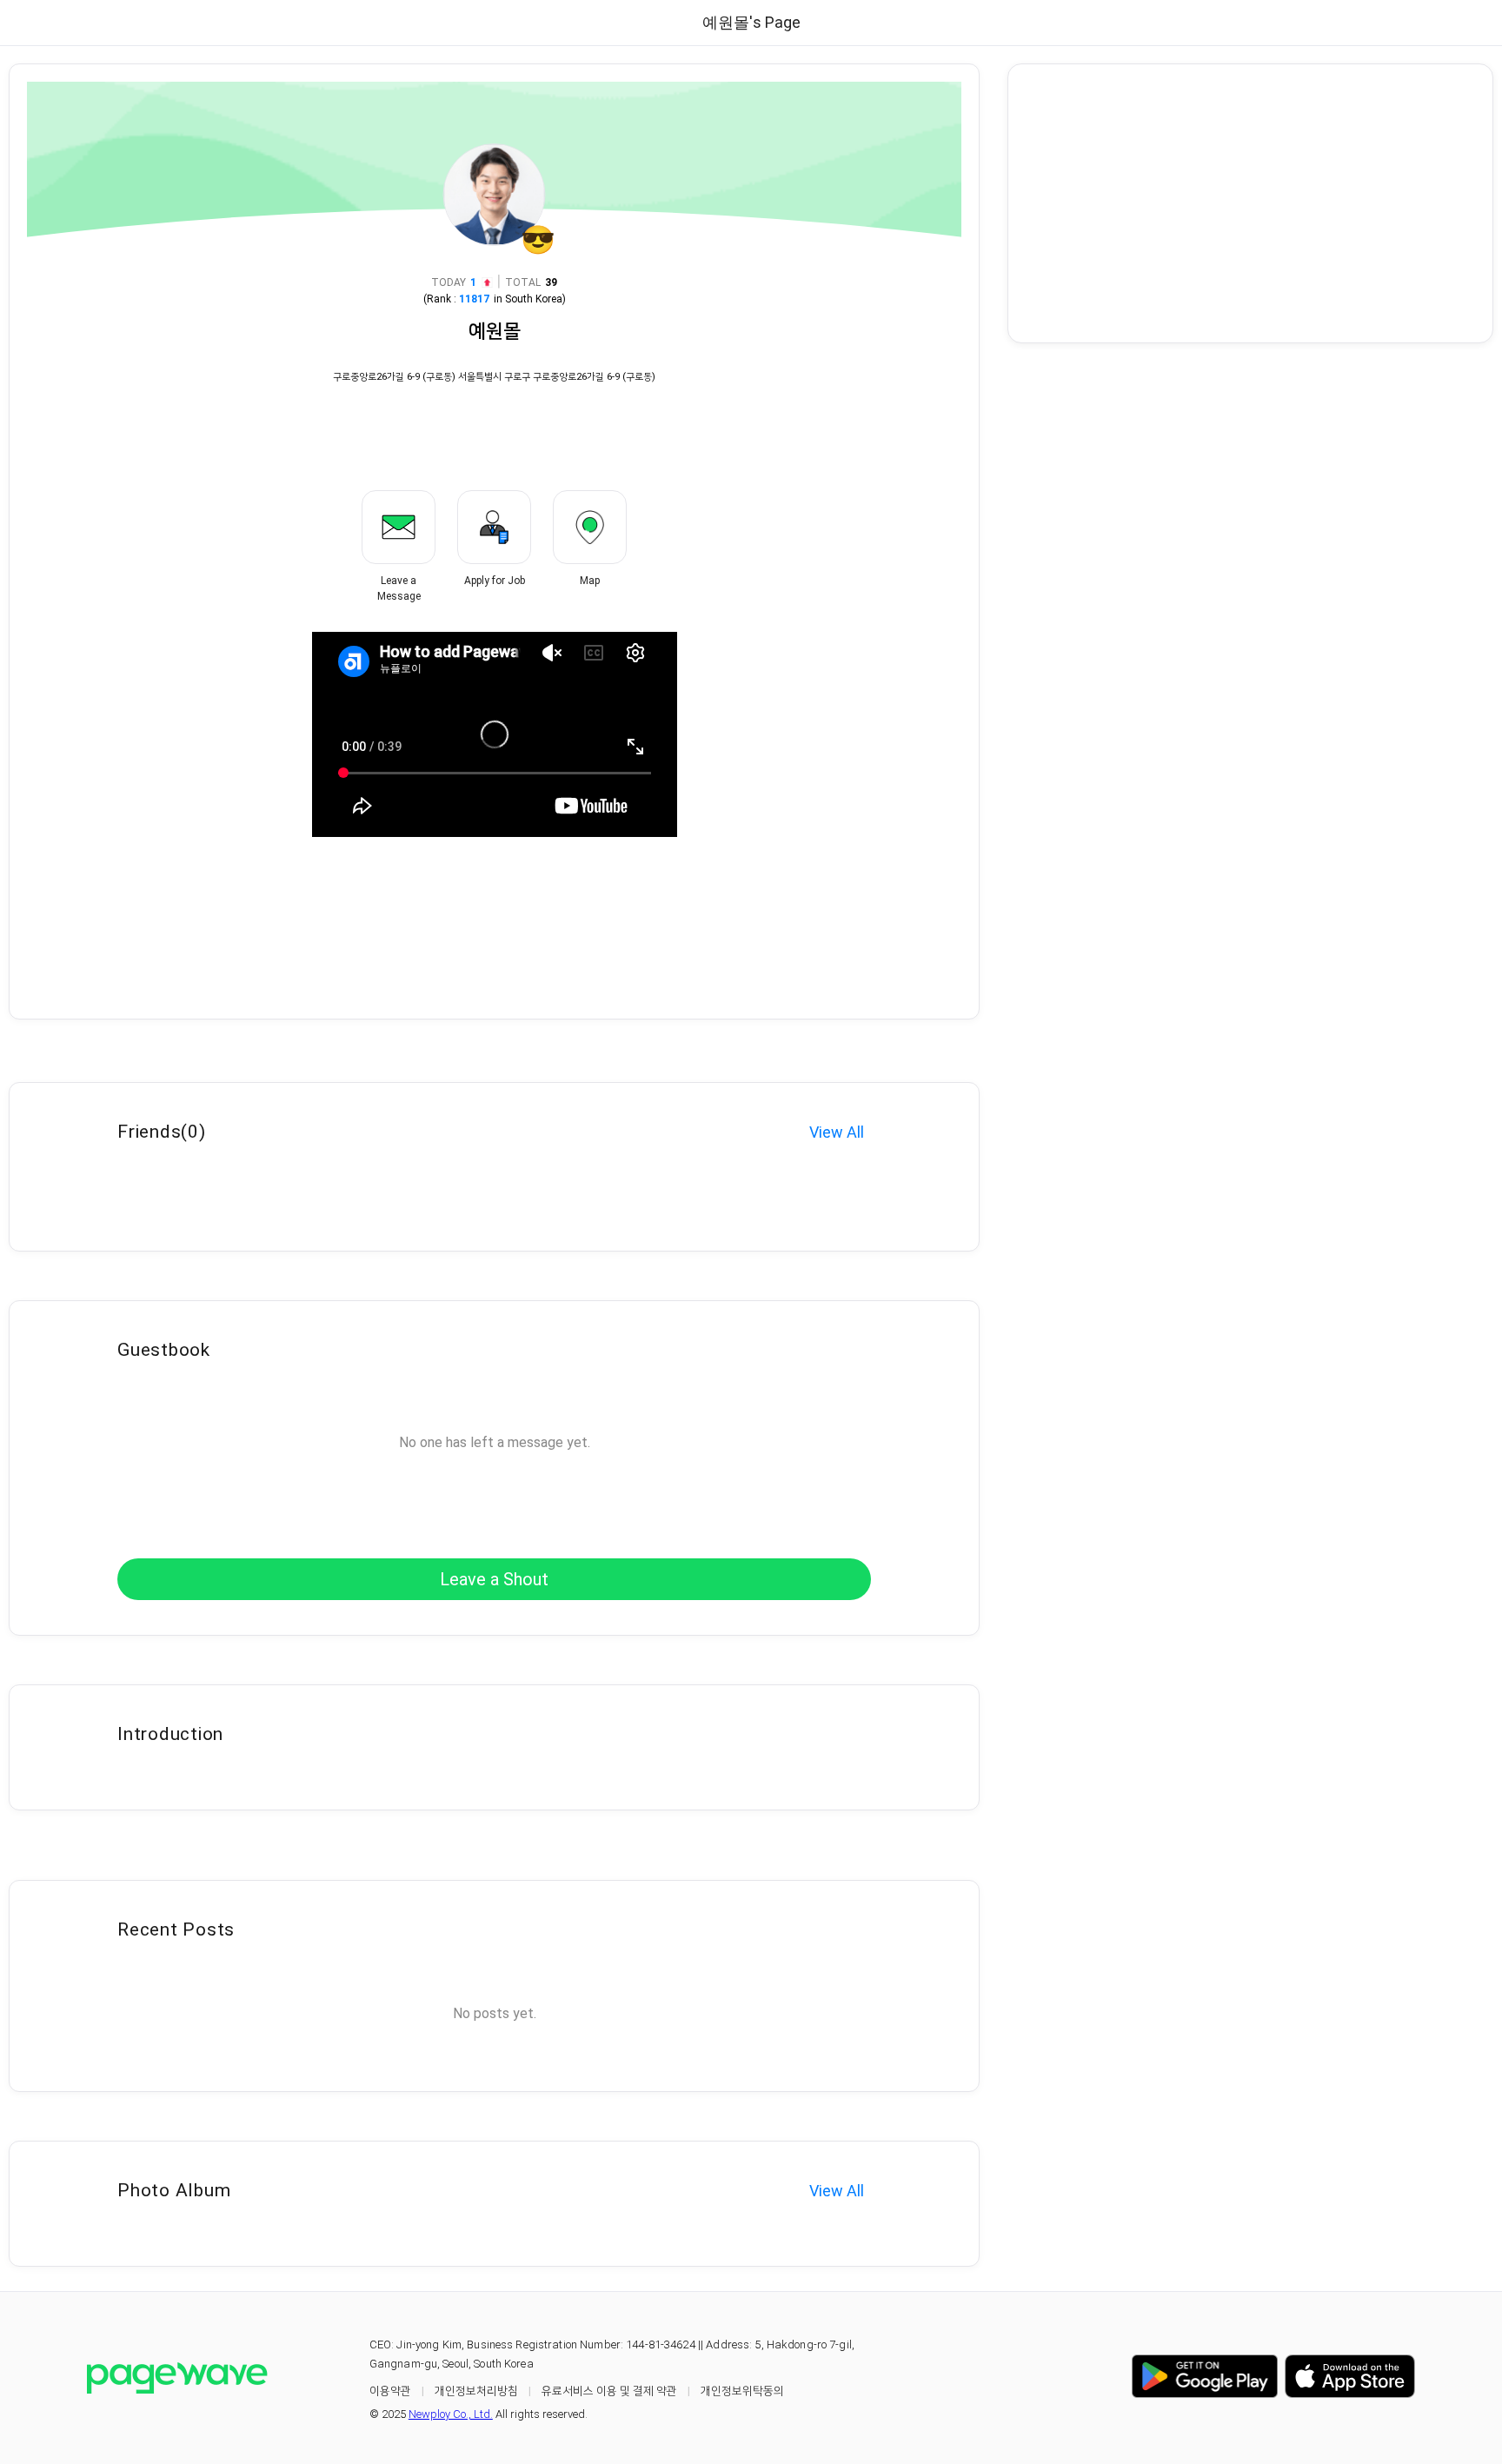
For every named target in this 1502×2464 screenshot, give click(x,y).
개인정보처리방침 (476, 2391)
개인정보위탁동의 (742, 2391)
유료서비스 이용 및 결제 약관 (609, 2391)
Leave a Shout (494, 1579)
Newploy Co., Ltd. (451, 2414)
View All (837, 1132)
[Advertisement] (1250, 203)
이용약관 (390, 2391)
